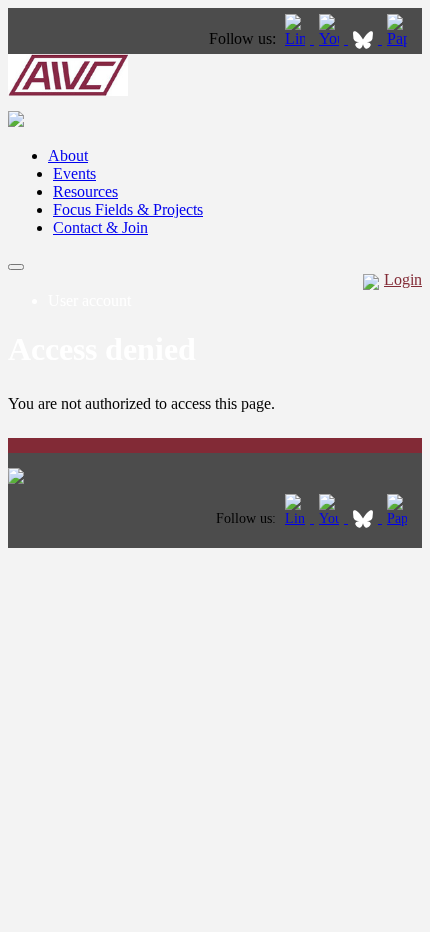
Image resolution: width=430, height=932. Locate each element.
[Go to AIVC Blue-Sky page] (365, 38)
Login (403, 279)
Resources (85, 191)
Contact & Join (100, 227)
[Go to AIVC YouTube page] (331, 38)
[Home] (68, 90)
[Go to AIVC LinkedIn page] (297, 38)
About (68, 155)
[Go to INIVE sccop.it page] (402, 38)
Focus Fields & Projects (128, 209)
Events (74, 173)
